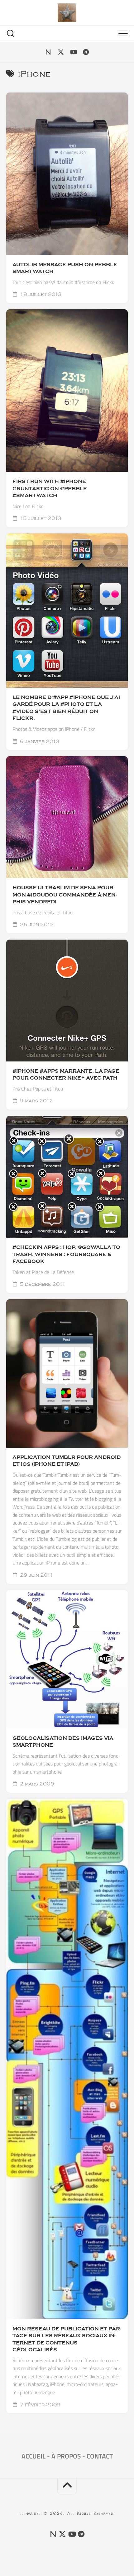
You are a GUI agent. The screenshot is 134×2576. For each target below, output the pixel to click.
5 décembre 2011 (42, 1284)
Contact (100, 2456)
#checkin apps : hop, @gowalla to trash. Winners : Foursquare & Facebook (66, 1254)
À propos (66, 2456)
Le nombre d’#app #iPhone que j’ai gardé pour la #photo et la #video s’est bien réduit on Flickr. (66, 708)
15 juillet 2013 (40, 518)
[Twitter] (61, 52)
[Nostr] (48, 52)
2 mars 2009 (36, 1784)
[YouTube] (73, 52)
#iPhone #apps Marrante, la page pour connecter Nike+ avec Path (66, 1075)
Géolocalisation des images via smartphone (63, 1742)
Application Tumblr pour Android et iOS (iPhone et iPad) (67, 1461)
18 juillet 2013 (40, 294)
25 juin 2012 (36, 925)
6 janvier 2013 (39, 741)
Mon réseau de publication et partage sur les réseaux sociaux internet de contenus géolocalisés (67, 2339)
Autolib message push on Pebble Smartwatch (65, 268)
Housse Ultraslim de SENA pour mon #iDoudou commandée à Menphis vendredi (65, 895)
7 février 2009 (40, 2405)
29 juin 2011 (36, 1575)
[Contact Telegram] (86, 52)
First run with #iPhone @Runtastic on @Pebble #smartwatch (50, 489)
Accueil (33, 2456)
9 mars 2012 (36, 1101)
